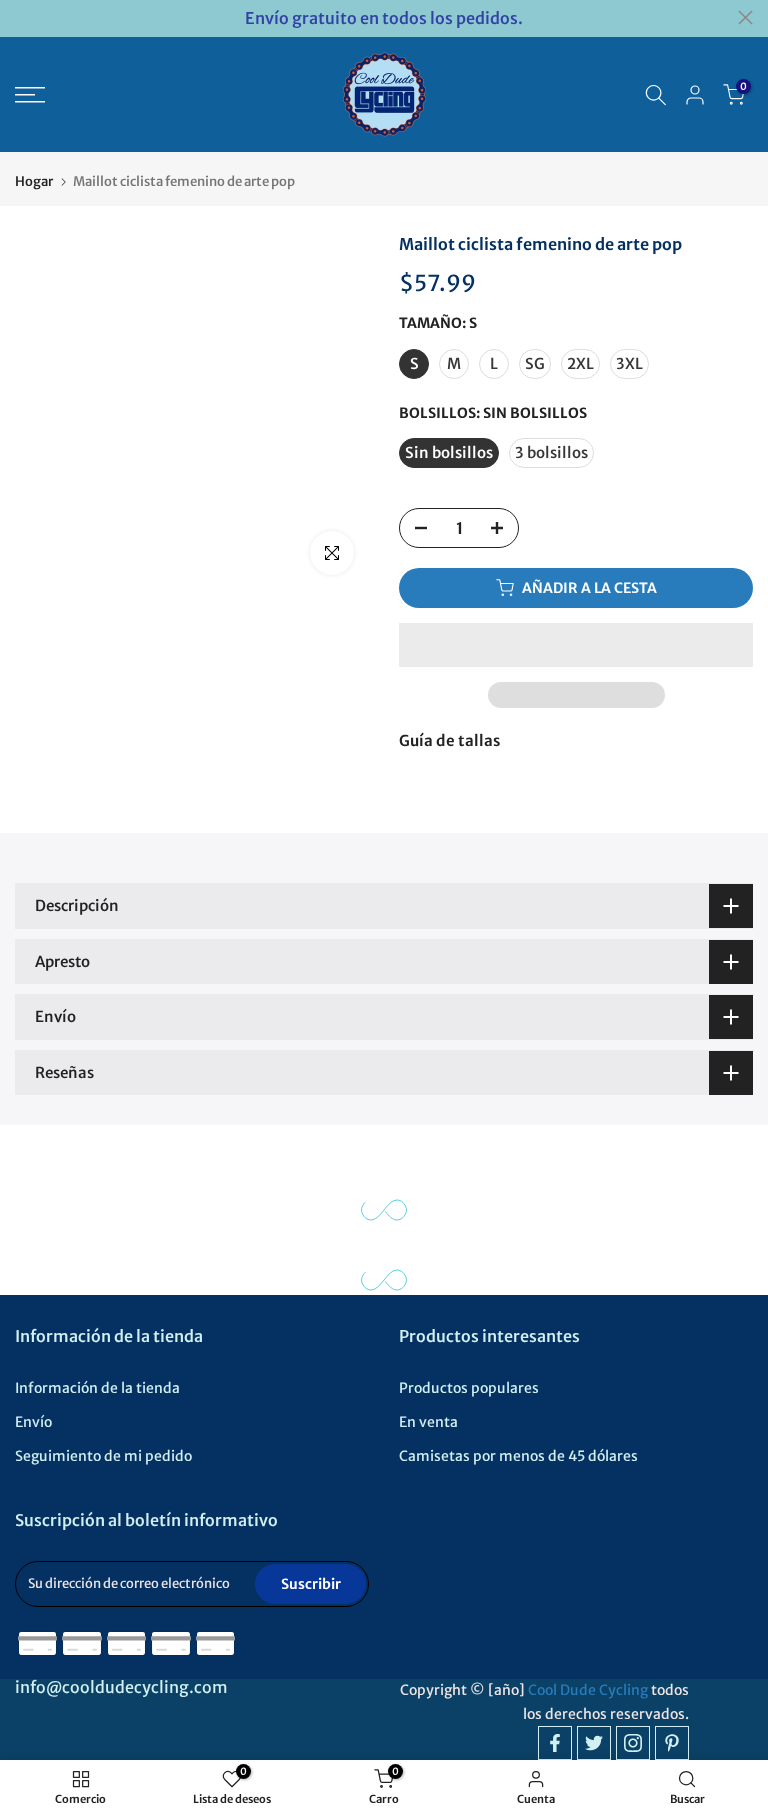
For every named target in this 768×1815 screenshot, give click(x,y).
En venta (428, 1422)
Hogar (34, 181)
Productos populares (469, 1388)
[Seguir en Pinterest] (672, 1743)
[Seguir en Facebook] (555, 1743)
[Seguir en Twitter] (594, 1743)
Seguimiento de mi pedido (103, 1456)
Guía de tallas (449, 740)
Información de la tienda (97, 1388)
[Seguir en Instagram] (633, 1743)
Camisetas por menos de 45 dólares (518, 1456)
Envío (33, 1422)
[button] (576, 645)
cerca (22, 17)
